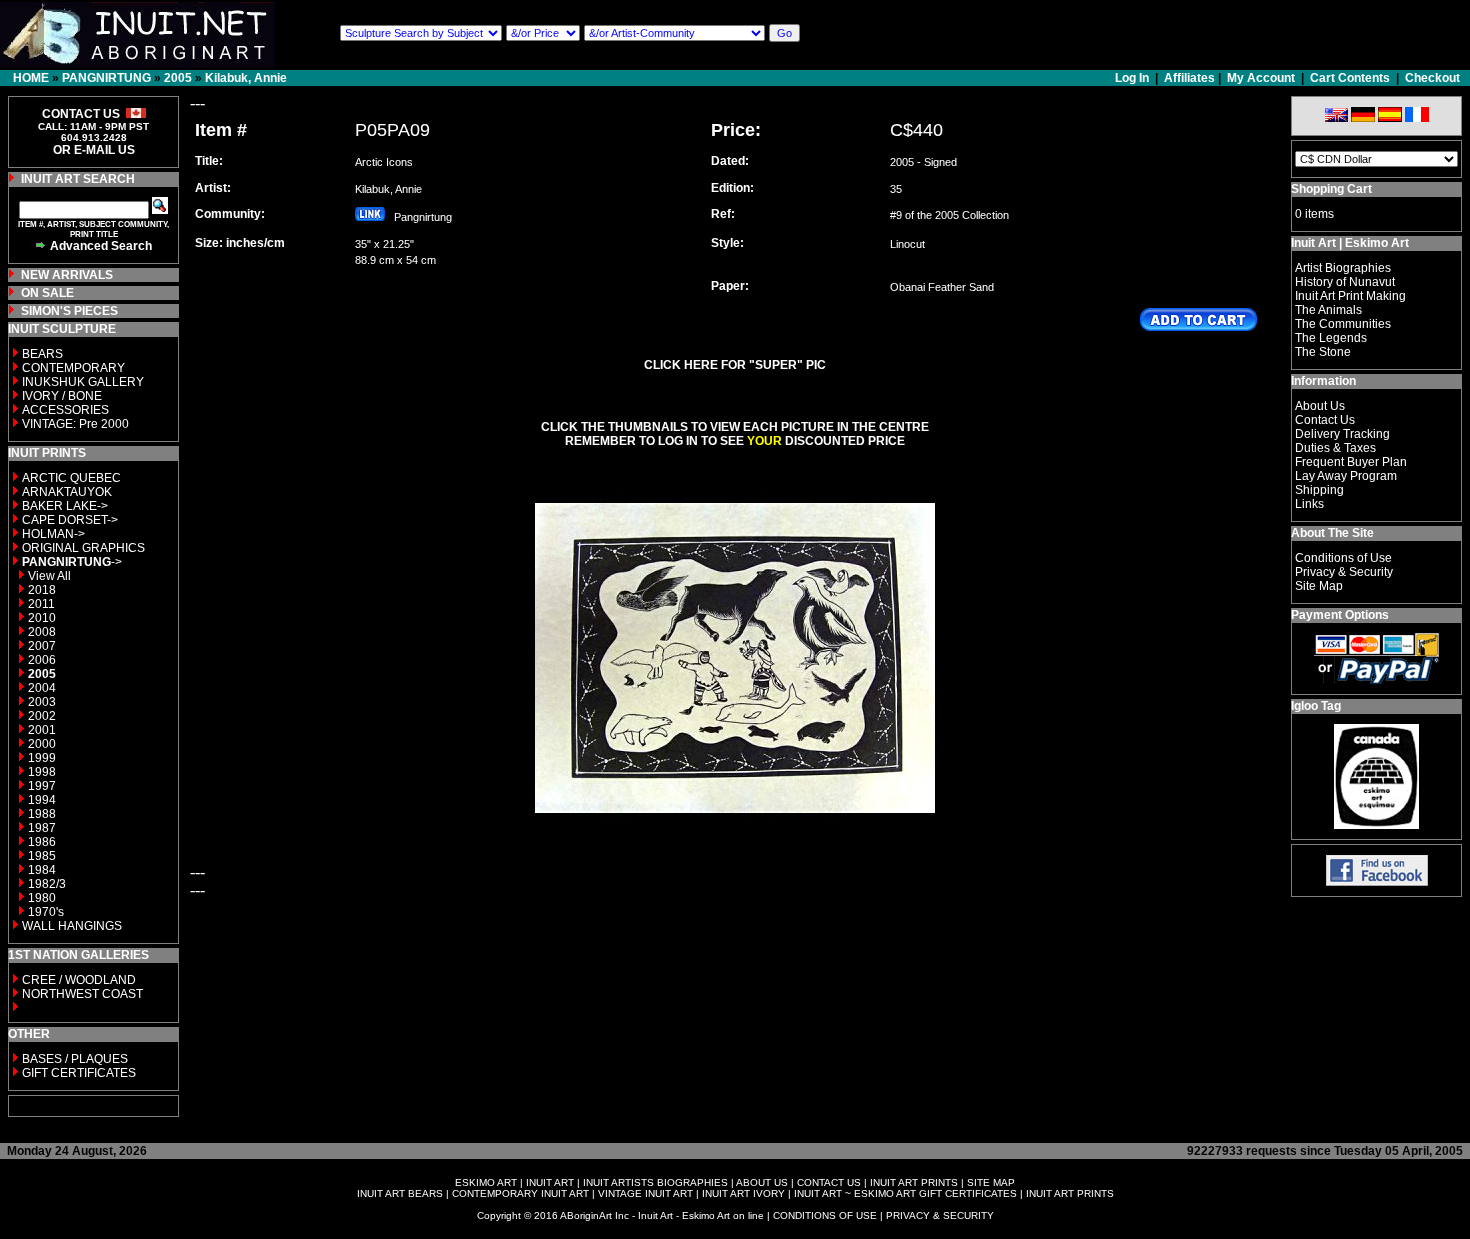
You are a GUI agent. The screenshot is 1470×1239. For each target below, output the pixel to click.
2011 (41, 604)
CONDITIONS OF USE (825, 1215)
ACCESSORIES (65, 410)
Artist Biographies (1343, 268)
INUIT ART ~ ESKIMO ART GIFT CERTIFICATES (905, 1193)
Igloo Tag (1316, 706)
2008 (42, 632)
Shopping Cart (1331, 189)
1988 (42, 814)
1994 (42, 800)
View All (49, 576)
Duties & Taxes (1335, 448)
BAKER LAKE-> (65, 506)
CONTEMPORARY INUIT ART (520, 1193)
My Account (1261, 78)
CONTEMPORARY (73, 368)
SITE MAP (991, 1182)
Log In (1133, 78)
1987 (42, 828)
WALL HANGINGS (72, 926)
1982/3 (47, 884)
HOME (31, 78)
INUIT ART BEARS (400, 1193)
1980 (42, 898)
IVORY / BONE (62, 396)
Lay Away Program (1346, 476)
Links (1309, 504)
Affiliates (1189, 78)
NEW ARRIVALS (67, 275)
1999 (42, 758)
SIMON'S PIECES (69, 311)
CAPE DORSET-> (70, 520)
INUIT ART (550, 1182)
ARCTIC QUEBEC (71, 478)
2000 (42, 744)
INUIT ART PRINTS (914, 1182)
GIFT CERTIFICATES (79, 1073)
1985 (42, 856)
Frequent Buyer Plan (1351, 462)
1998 (42, 772)
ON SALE (47, 293)
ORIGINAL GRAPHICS (83, 548)
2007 (42, 646)
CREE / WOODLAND (77, 980)
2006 (42, 660)
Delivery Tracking (1342, 434)
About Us (1320, 406)
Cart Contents (1350, 78)
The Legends (1331, 338)
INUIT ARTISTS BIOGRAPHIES (655, 1182)
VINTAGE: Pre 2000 (75, 424)
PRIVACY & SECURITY (940, 1215)
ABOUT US (762, 1182)
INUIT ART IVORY (743, 1193)
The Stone (1323, 352)
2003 (42, 702)
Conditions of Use (1343, 558)
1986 (42, 842)
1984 (42, 870)
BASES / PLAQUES (75, 1059)
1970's (46, 912)
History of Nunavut (1345, 282)
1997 (42, 786)
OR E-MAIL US (94, 150)
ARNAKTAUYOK (67, 492)
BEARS (42, 354)
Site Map (1319, 586)
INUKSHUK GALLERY (83, 382)
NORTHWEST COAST (81, 994)
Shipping (1319, 490)
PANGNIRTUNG (106, 78)
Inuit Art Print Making (1350, 296)
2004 (42, 688)
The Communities (1343, 324)
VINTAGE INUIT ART (645, 1193)
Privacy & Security (1344, 572)
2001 (42, 730)
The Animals (1328, 310)
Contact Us (1325, 420)
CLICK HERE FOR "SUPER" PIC (735, 365)
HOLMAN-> (53, 534)
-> (72, 562)
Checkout (1432, 78)
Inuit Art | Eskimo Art (1350, 243)
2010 (42, 618)
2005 (178, 78)
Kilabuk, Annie (246, 78)
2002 (42, 716)
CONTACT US (829, 1182)
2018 (42, 590)
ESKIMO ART (486, 1182)
